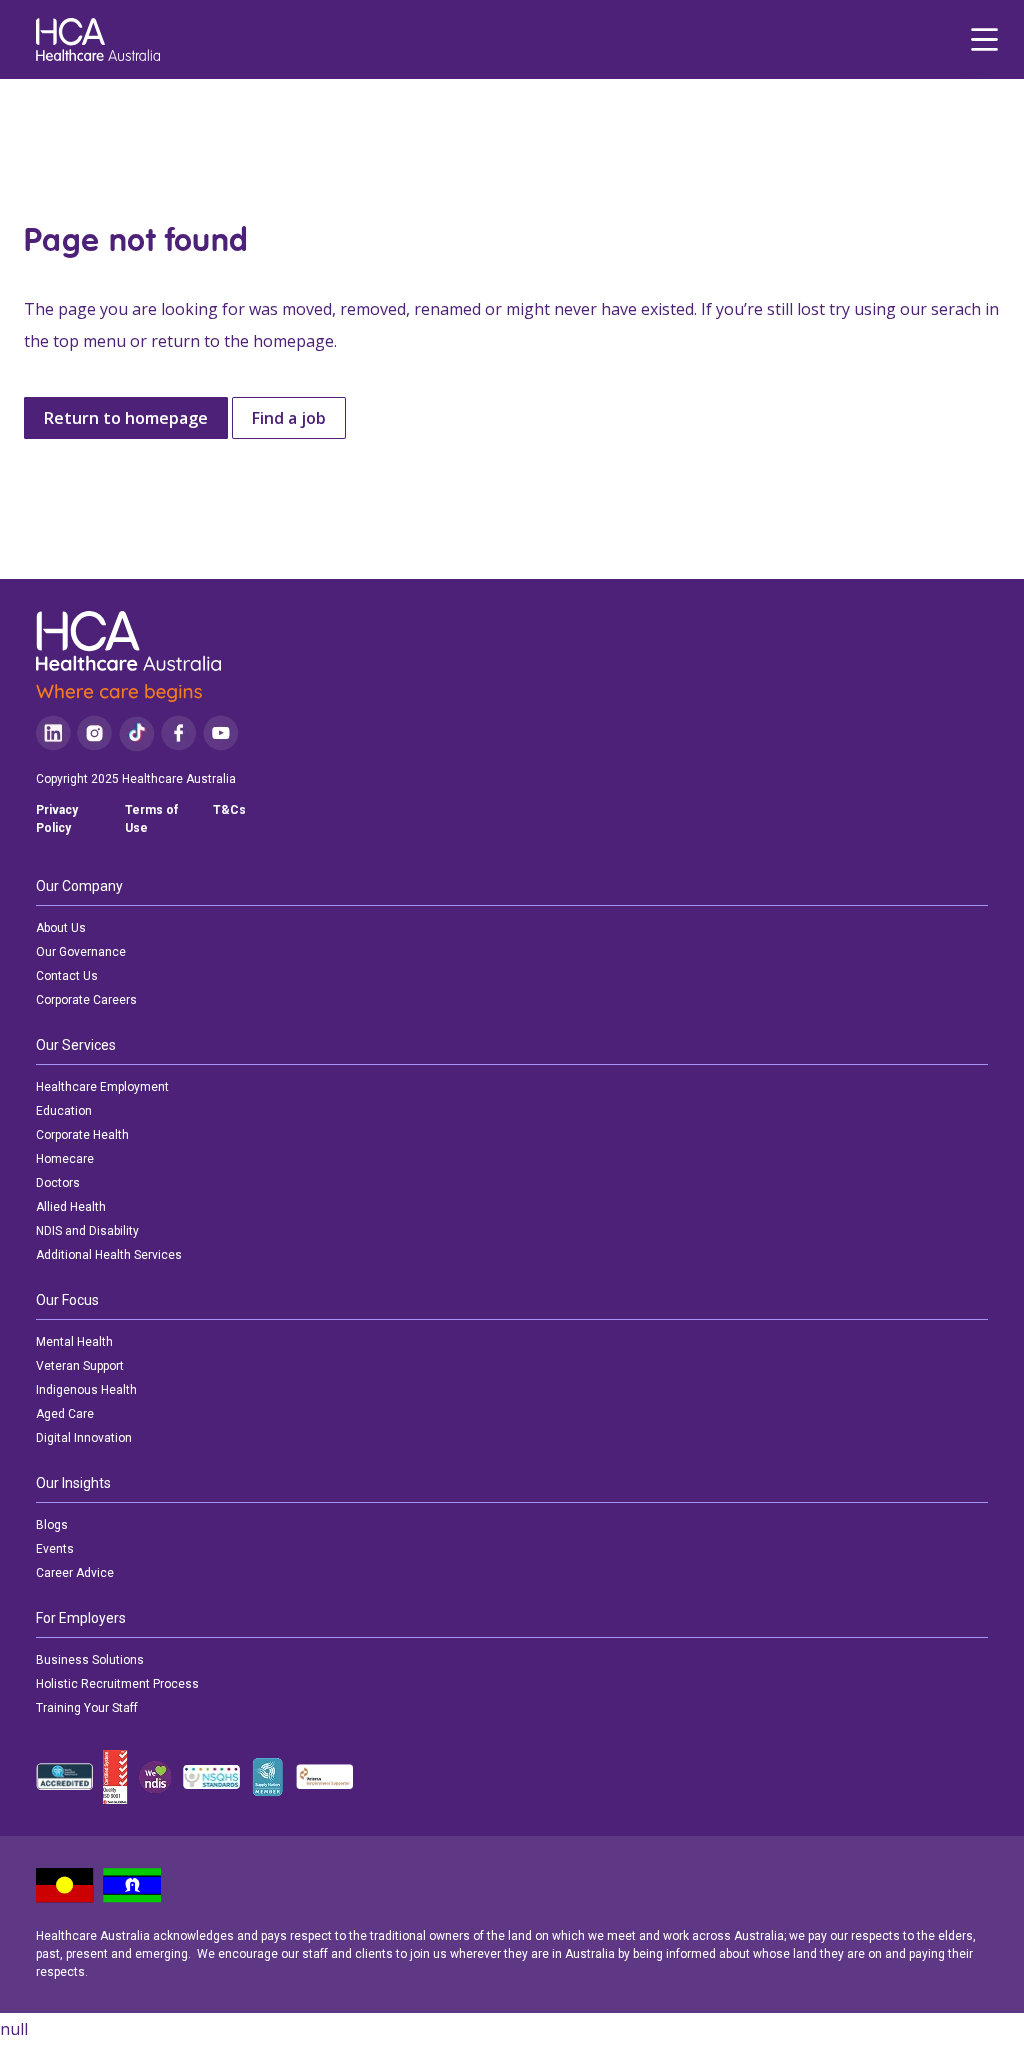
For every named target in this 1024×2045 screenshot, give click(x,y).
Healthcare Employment (102, 1087)
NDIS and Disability (87, 1231)
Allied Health (71, 1207)
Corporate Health (82, 1135)
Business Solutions (90, 1660)
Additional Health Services (109, 1255)
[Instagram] (94, 733)
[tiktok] (136, 733)
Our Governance (81, 952)
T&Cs (229, 810)
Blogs (52, 1525)
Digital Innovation (84, 1438)
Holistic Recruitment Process (117, 1684)
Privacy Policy (57, 819)
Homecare (65, 1159)
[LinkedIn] (53, 733)
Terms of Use (151, 819)
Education (64, 1111)
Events (55, 1549)
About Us (61, 928)
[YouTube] (221, 733)
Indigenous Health (86, 1390)
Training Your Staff (87, 1708)
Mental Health (74, 1342)
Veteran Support (80, 1366)
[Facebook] (179, 733)
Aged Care (65, 1414)
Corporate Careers (86, 1000)
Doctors (58, 1183)
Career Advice (75, 1573)
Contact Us (67, 976)
